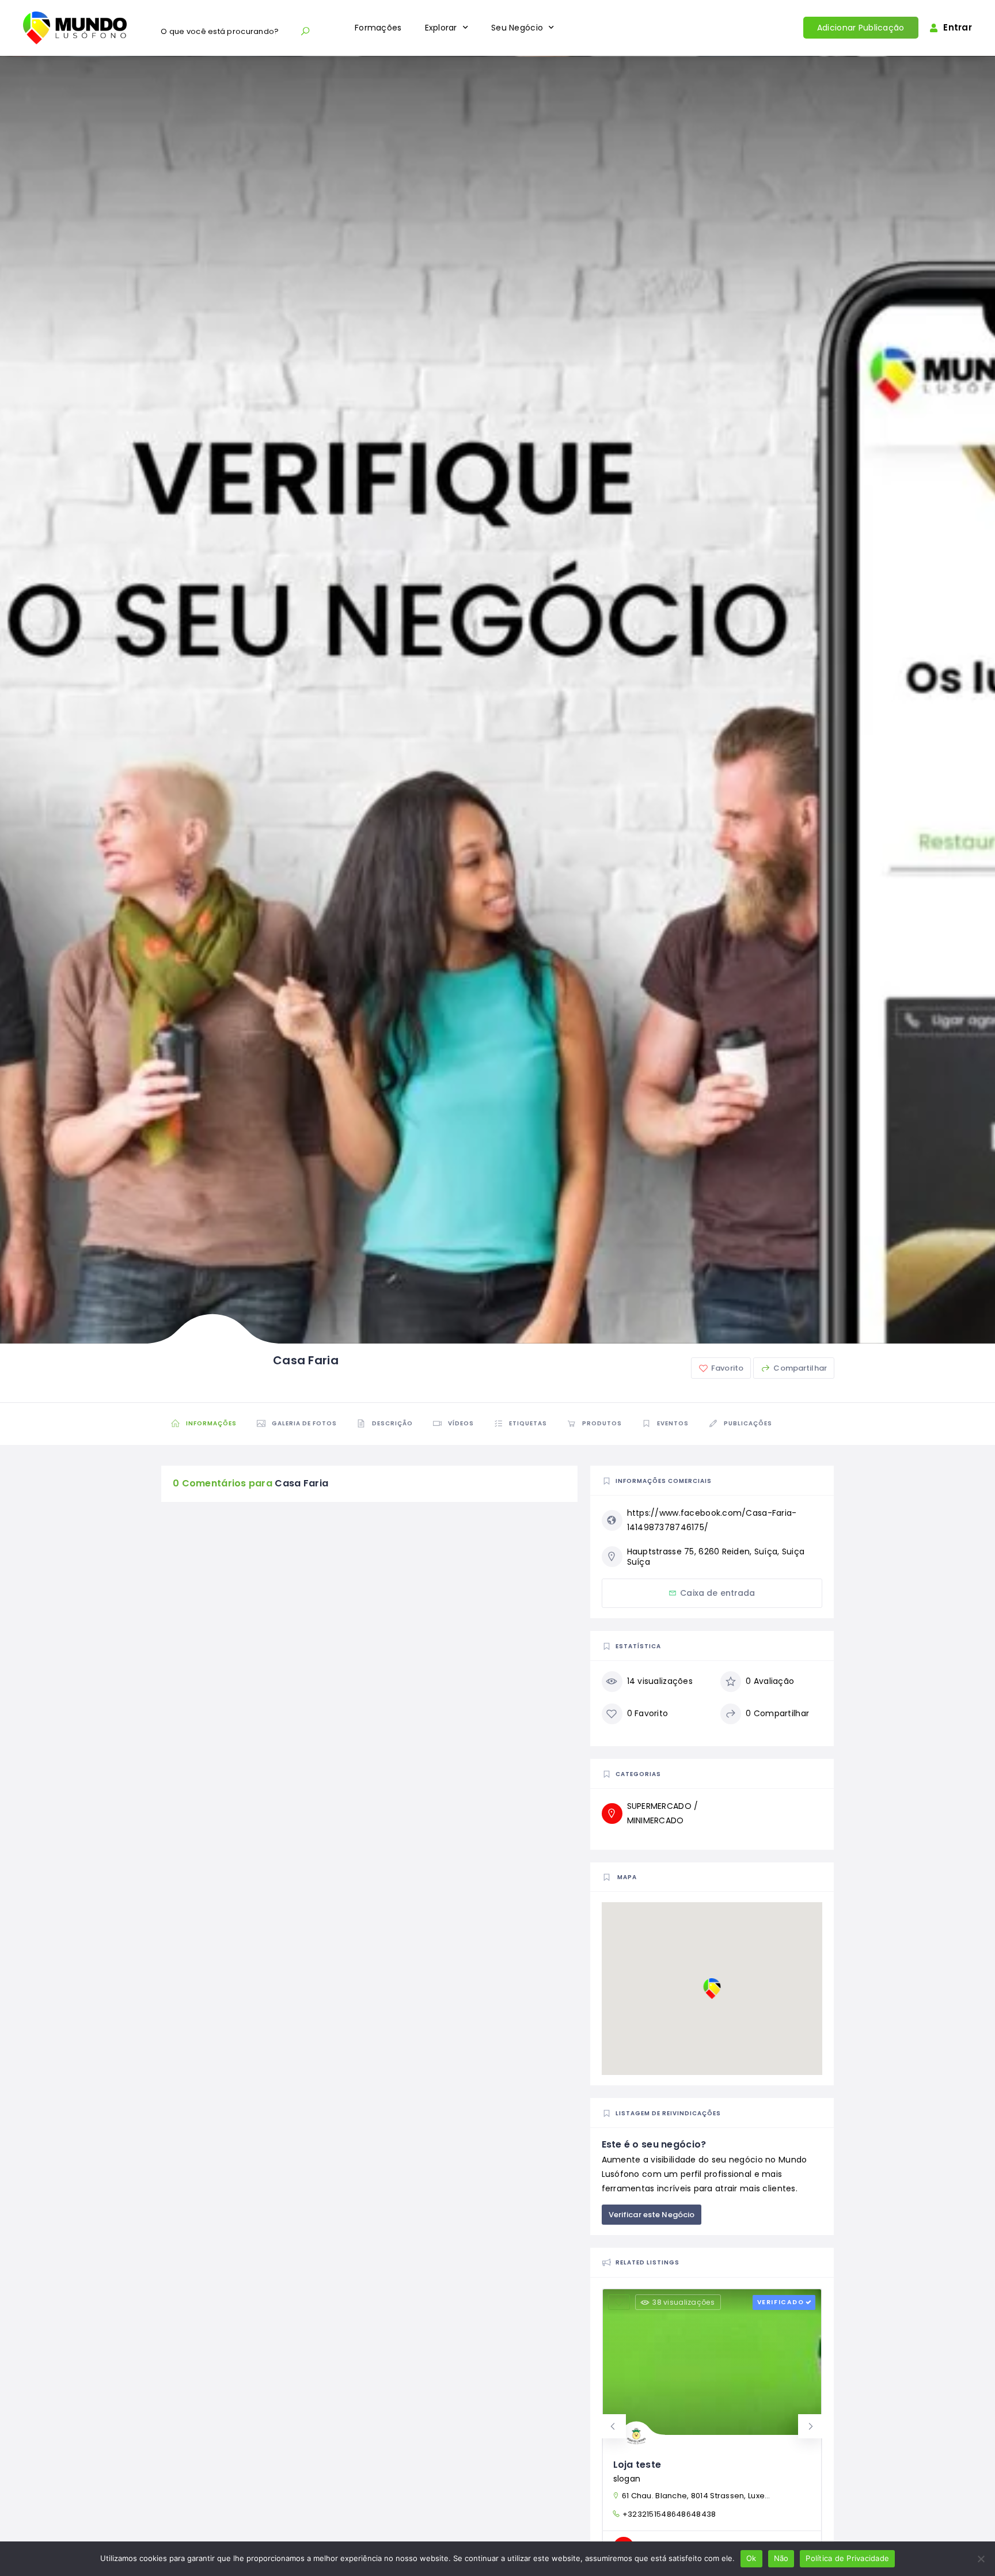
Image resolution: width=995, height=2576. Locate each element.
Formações (378, 28)
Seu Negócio (517, 28)
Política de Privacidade (847, 2558)
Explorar (441, 28)
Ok (751, 2558)
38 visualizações (683, 2302)
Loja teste (637, 2465)
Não (781, 2558)
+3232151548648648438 (669, 2514)
